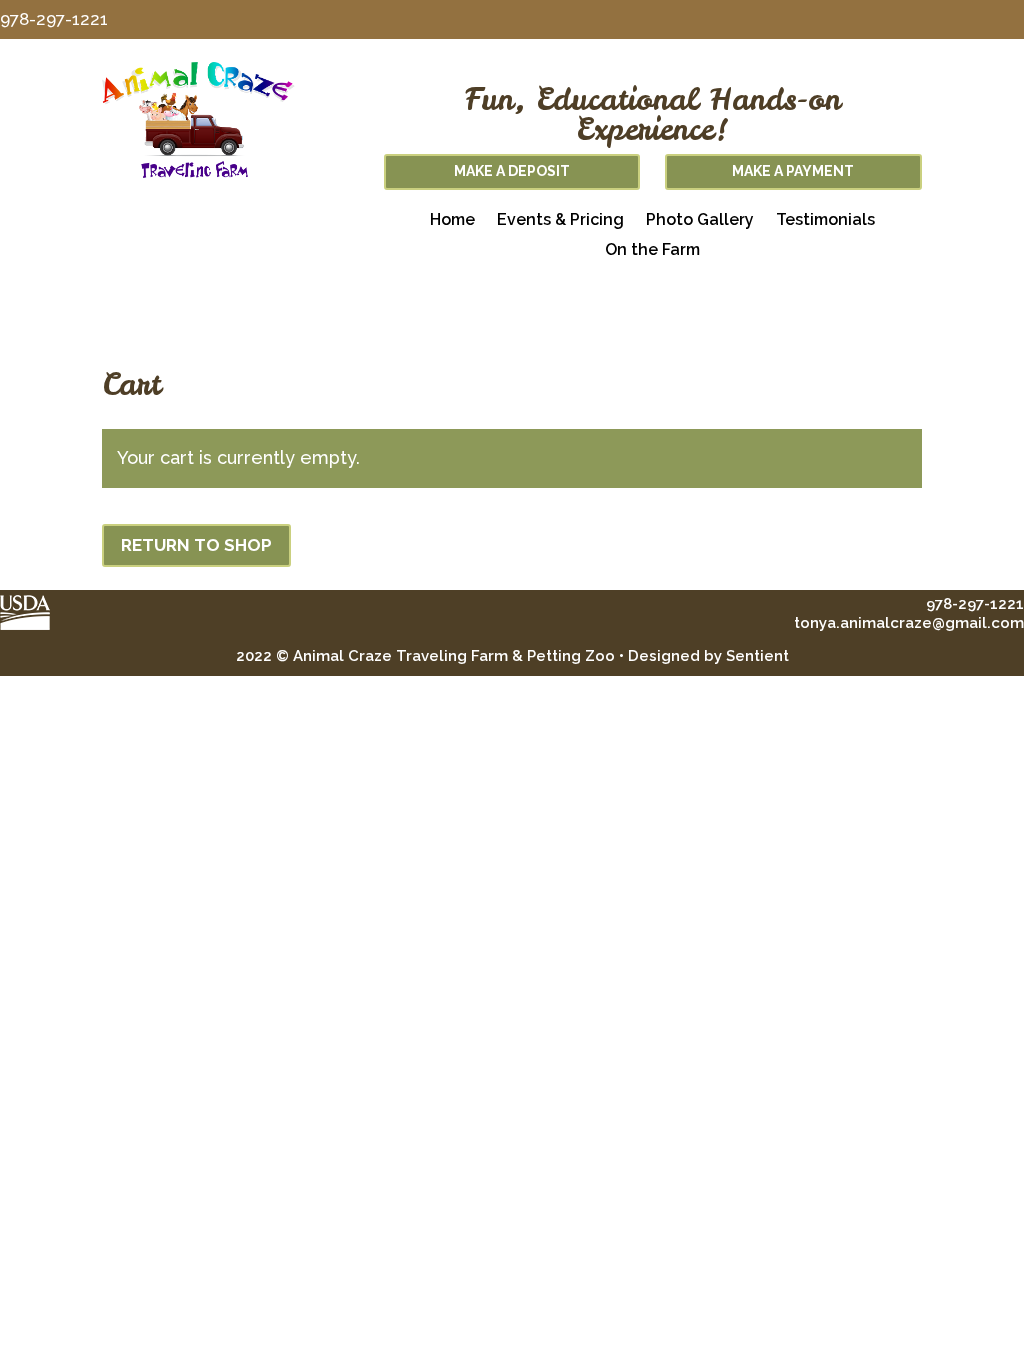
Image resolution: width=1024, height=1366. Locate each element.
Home (452, 221)
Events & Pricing (560, 221)
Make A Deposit (512, 171)
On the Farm (652, 251)
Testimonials (825, 221)
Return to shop (196, 545)
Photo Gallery (700, 221)
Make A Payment (793, 171)
